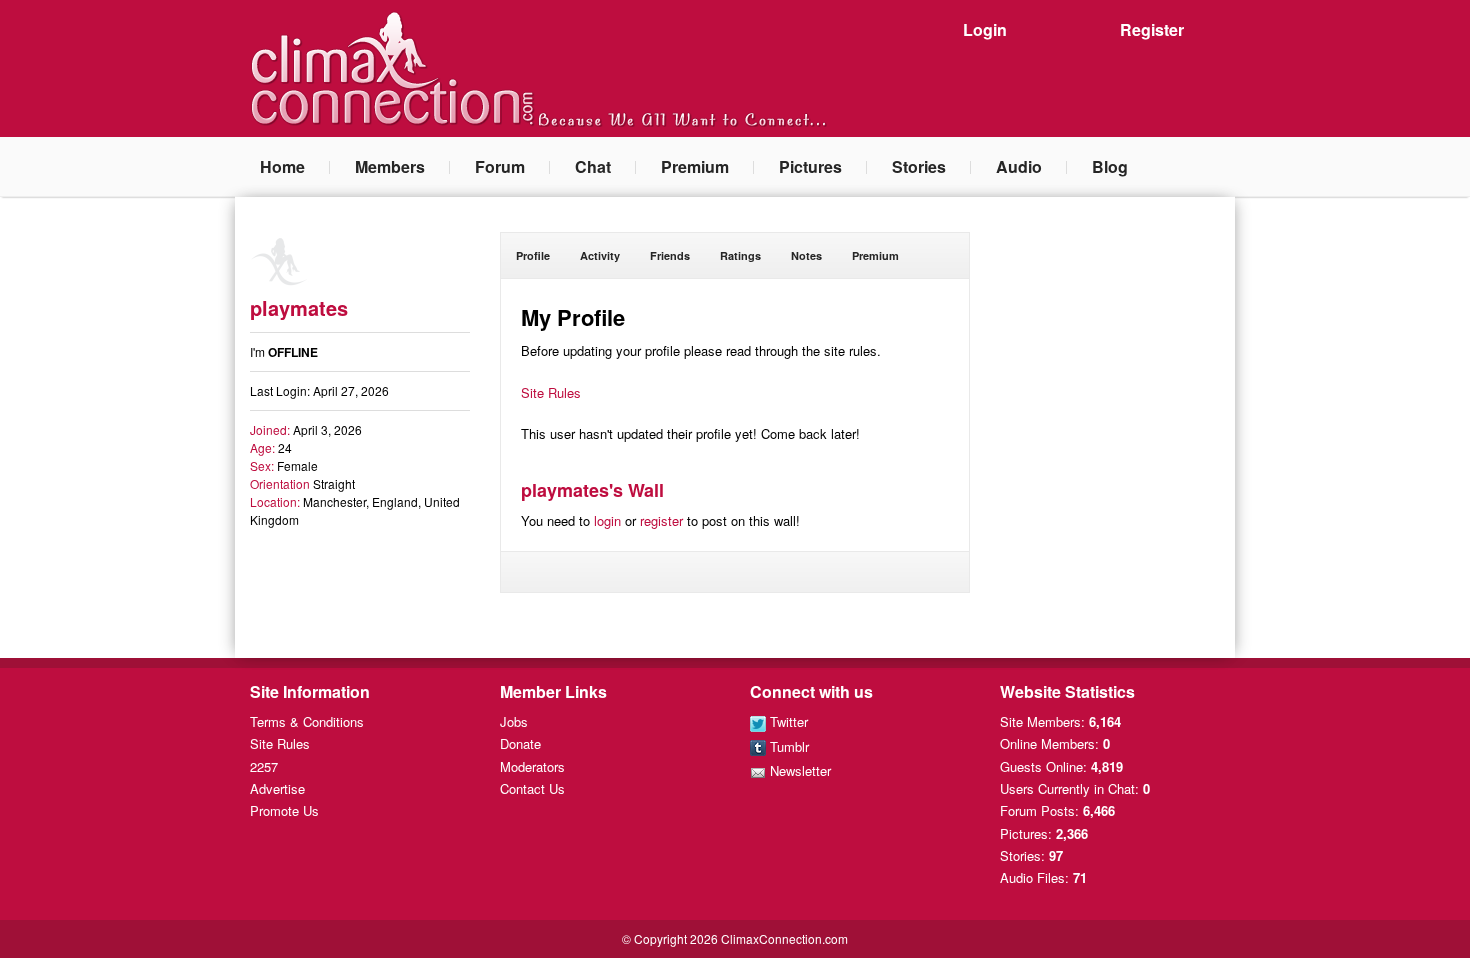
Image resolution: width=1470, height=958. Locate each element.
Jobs (514, 721)
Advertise (277, 788)
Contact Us (532, 788)
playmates (299, 307)
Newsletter (798, 770)
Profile (533, 255)
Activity (600, 255)
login (607, 520)
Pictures (810, 166)
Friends (670, 255)
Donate (520, 743)
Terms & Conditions (307, 721)
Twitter (787, 721)
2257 (264, 766)
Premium (695, 166)
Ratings (740, 255)
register (661, 520)
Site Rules (551, 392)
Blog (1110, 166)
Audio (1019, 166)
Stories (919, 166)
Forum (500, 166)
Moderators (532, 766)
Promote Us (284, 810)
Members (390, 166)
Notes (806, 255)
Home (282, 166)
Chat (593, 166)
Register (1152, 29)
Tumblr (787, 746)
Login (985, 29)
